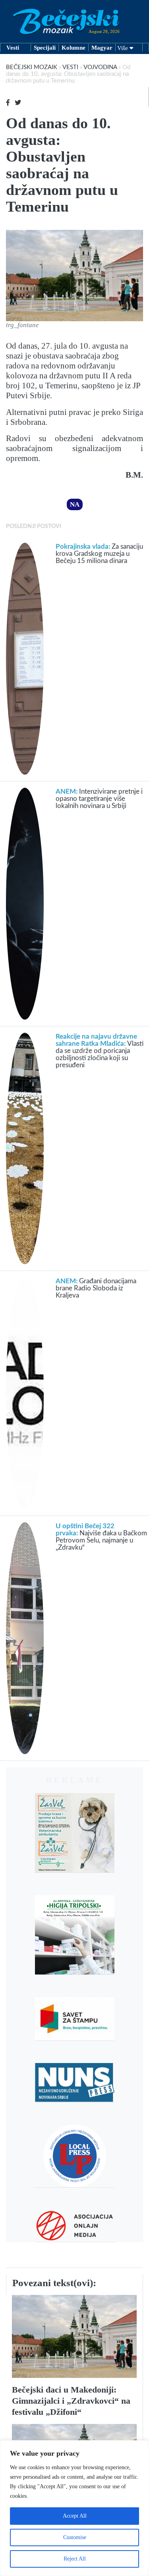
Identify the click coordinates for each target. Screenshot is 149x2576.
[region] (74, 2508)
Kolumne (74, 48)
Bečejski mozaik (32, 67)
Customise (75, 2537)
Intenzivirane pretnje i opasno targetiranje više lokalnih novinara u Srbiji (99, 799)
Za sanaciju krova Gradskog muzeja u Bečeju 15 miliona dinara (99, 554)
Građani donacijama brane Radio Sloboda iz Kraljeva (96, 1288)
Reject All (75, 2559)
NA (75, 504)
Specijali (45, 48)
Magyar (102, 48)
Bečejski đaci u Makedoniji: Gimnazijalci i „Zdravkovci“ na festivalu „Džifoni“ (71, 2401)
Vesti (13, 48)
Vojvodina (100, 67)
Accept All (75, 2516)
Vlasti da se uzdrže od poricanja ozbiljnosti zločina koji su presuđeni (100, 1051)
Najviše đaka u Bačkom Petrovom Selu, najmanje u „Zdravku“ (101, 1537)
